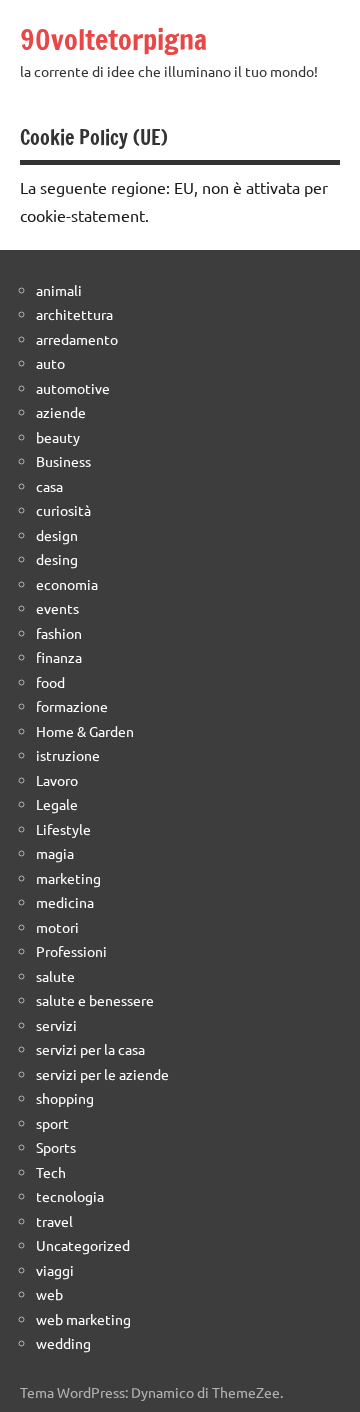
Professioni (71, 951)
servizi (56, 1025)
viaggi (55, 1270)
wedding (63, 1343)
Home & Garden (85, 731)
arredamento (77, 339)
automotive (73, 388)
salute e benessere (95, 1000)
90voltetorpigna (113, 39)
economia (67, 584)
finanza (59, 657)
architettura (74, 314)
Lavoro (57, 780)
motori (57, 927)
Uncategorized (83, 1245)
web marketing (83, 1319)
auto (50, 363)
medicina (65, 902)
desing (57, 559)
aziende (61, 412)
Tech (51, 1172)
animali (59, 290)
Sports (56, 1147)
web (49, 1294)
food (50, 682)
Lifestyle (63, 829)
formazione (72, 706)
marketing (68, 878)
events (57, 608)
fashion (59, 633)
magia (55, 853)
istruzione (68, 755)
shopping (65, 1098)
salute (55, 976)
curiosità (63, 510)
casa (49, 486)
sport (52, 1123)
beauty (58, 437)
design (57, 535)
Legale (57, 804)
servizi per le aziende (102, 1074)
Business (63, 461)
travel (54, 1221)
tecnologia (70, 1196)
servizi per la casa (90, 1049)
